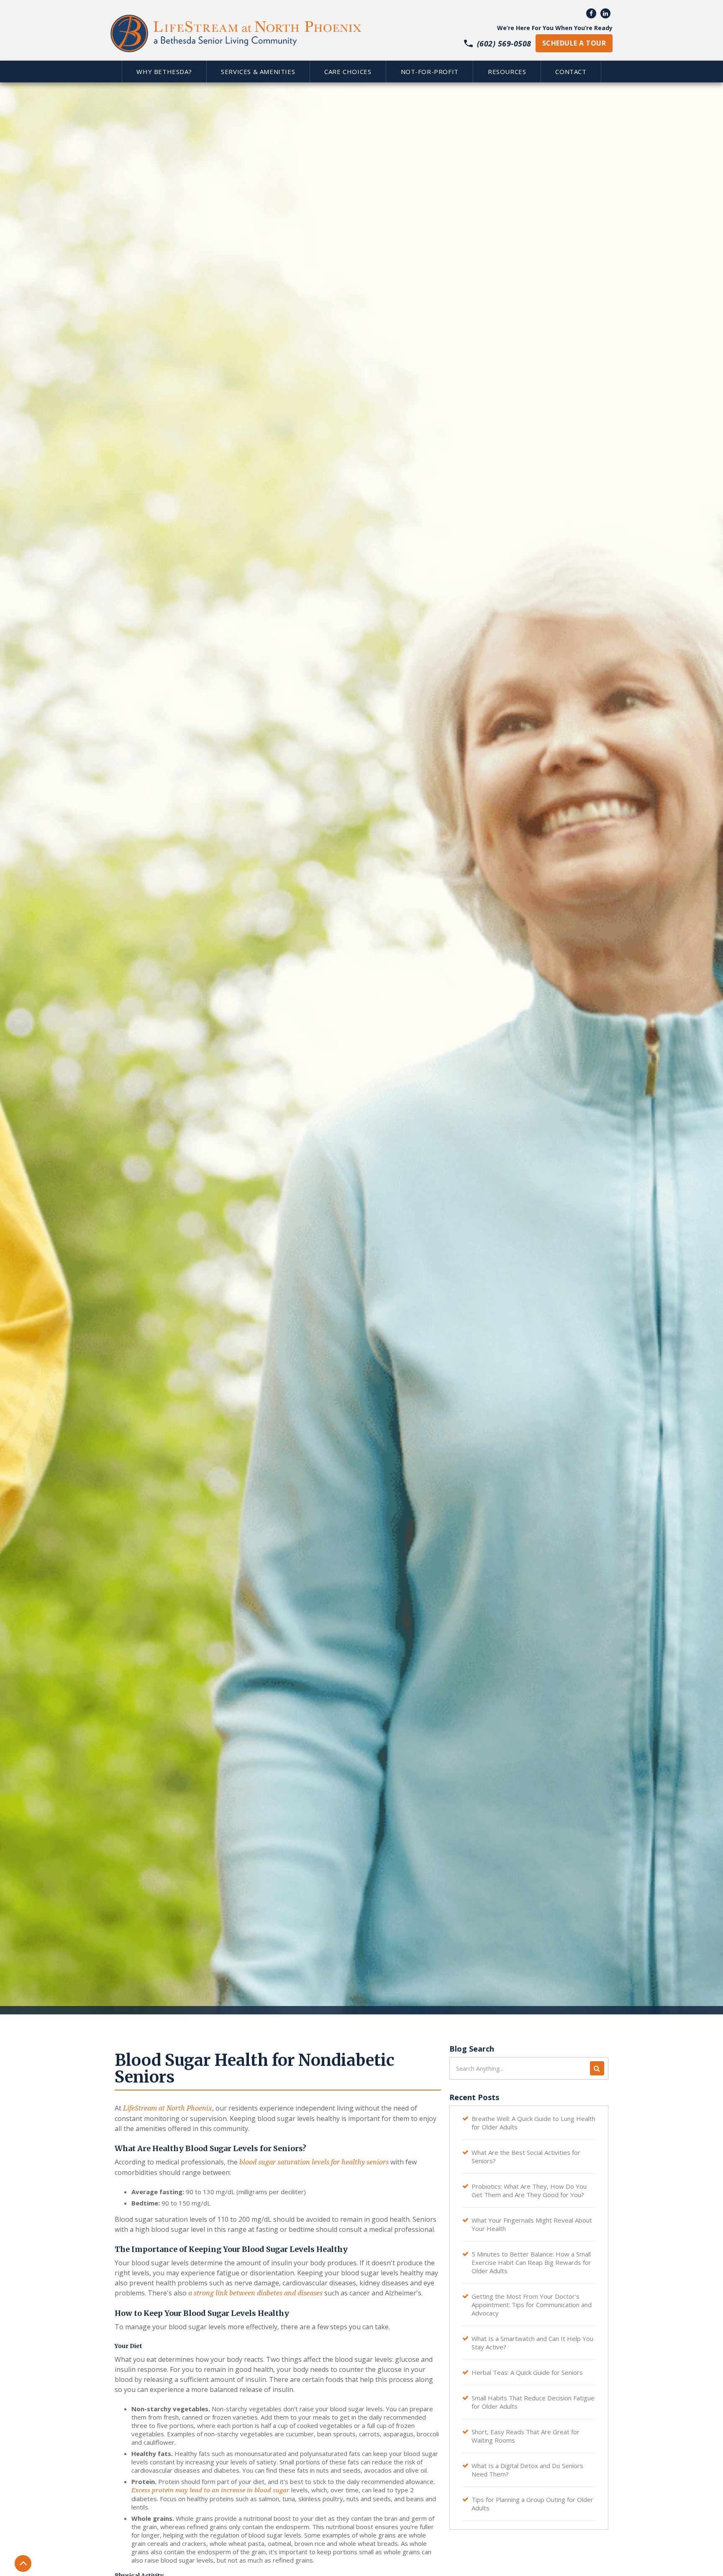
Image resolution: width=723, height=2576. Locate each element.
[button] (164, 72)
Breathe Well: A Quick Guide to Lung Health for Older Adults (533, 2123)
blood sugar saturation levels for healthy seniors (314, 2162)
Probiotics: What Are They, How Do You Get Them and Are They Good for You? (529, 2190)
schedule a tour (574, 43)
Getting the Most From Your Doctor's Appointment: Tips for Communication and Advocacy (532, 2305)
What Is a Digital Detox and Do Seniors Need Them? (527, 2470)
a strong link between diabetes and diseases (255, 2293)
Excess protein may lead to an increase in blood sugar (210, 2490)
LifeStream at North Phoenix (168, 2108)
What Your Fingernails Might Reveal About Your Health (532, 2224)
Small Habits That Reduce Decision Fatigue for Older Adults (533, 2402)
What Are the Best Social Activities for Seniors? (526, 2157)
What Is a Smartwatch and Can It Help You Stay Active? (532, 2343)
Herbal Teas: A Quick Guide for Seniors (527, 2372)
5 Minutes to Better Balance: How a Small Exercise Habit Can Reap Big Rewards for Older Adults (531, 2262)
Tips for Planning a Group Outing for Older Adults (532, 2504)
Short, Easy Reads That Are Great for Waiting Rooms (526, 2436)
